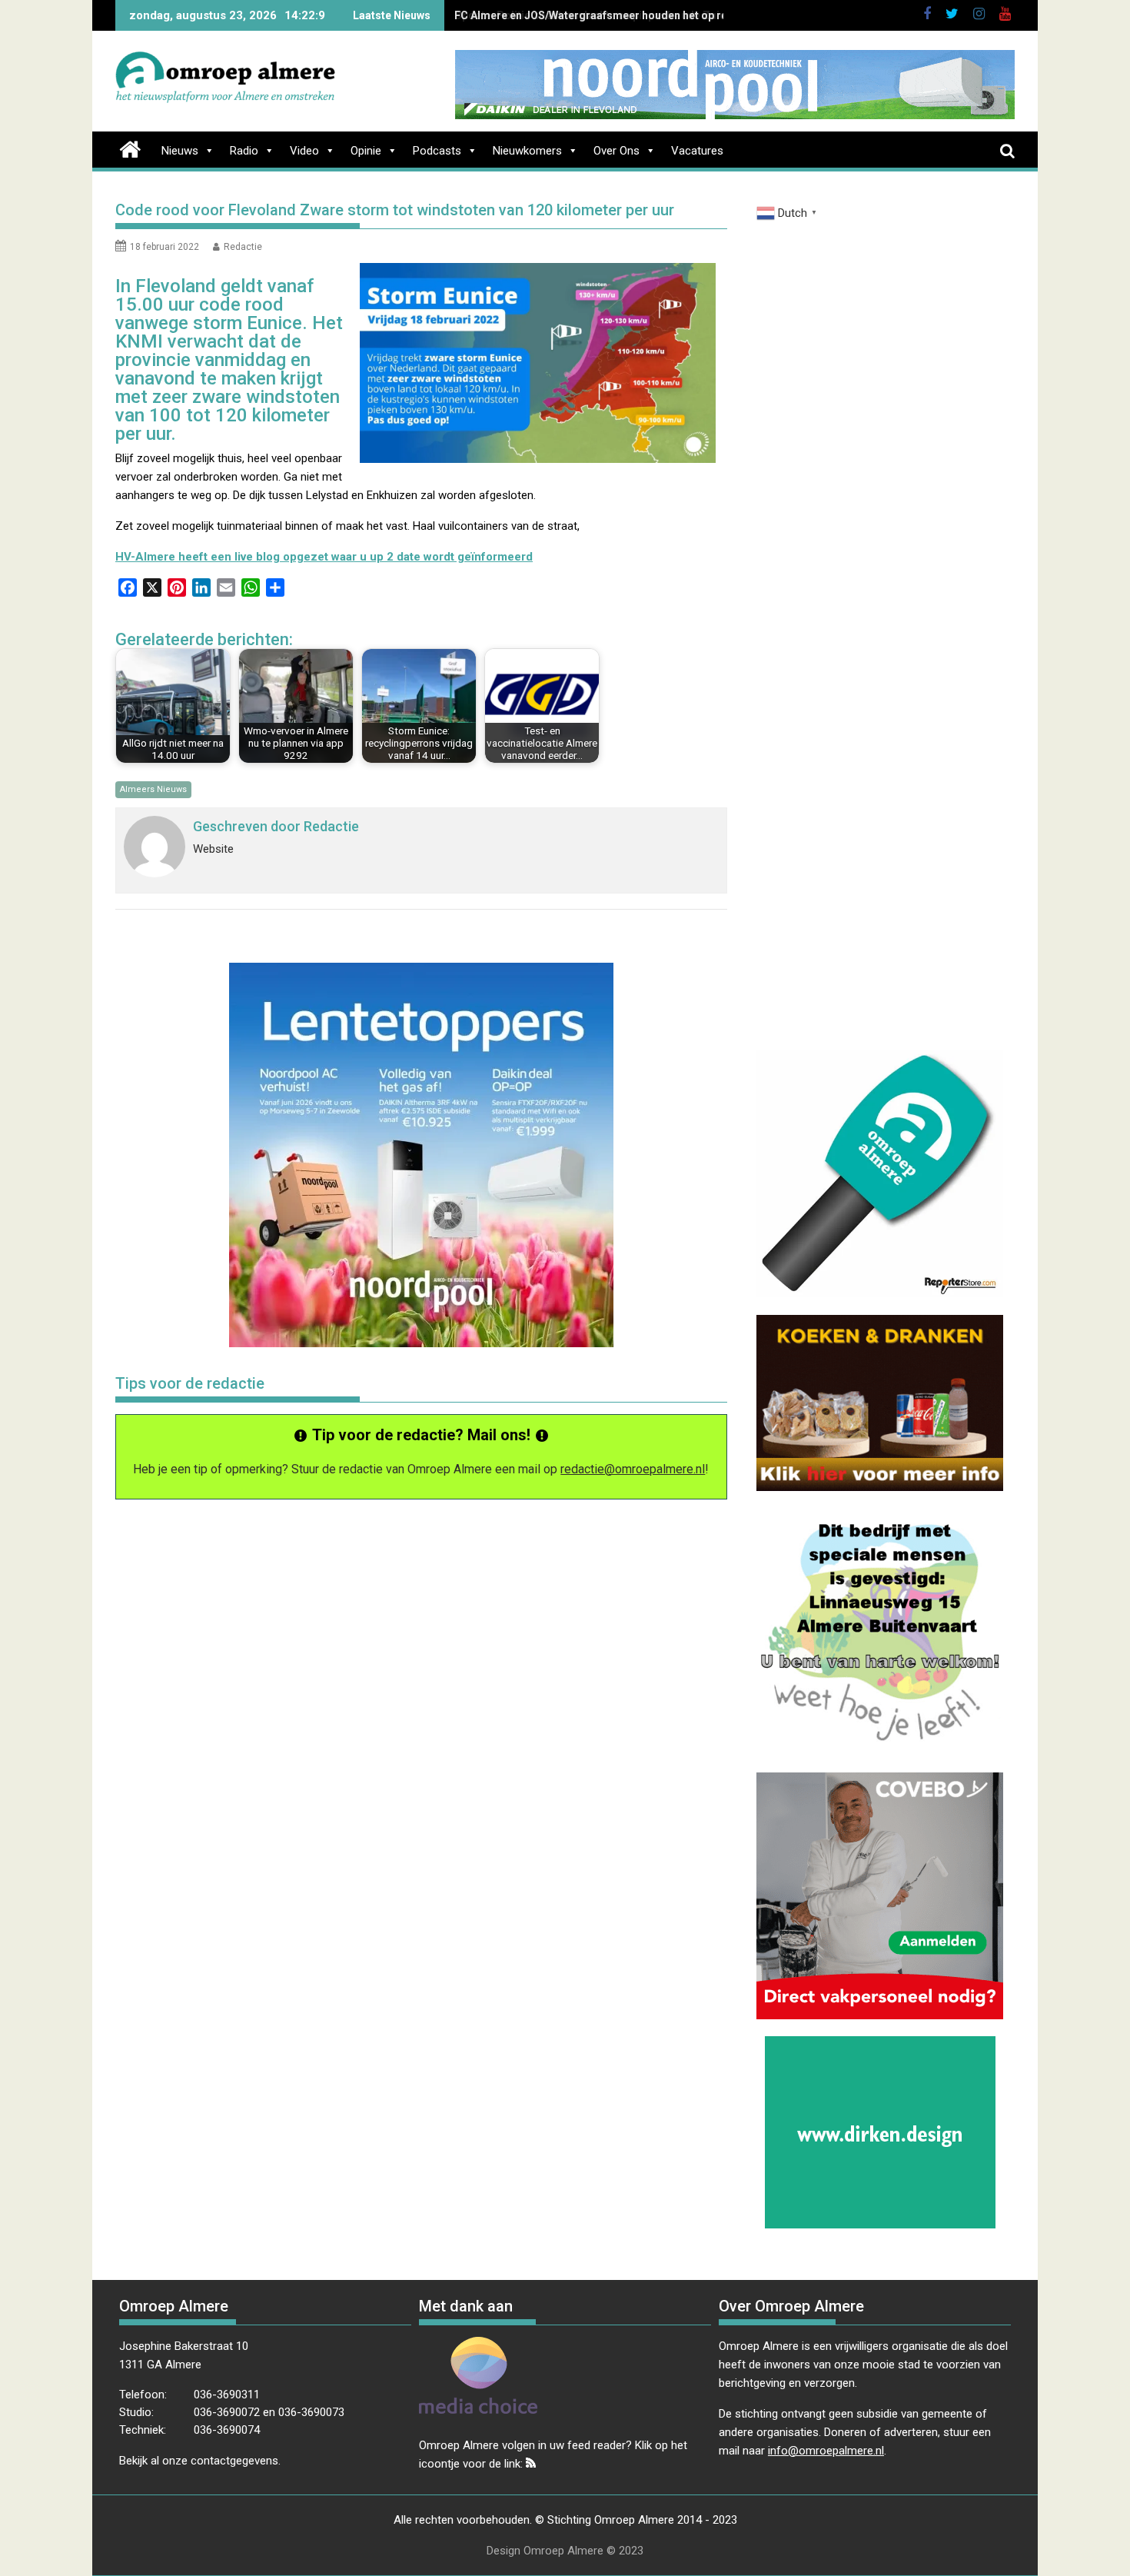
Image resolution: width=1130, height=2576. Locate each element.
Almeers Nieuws (153, 789)
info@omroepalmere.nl (826, 2451)
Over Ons (617, 151)
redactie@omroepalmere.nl (633, 1469)
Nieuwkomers (527, 151)
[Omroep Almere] (130, 148)
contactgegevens (234, 2461)
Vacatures (697, 151)
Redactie (243, 247)
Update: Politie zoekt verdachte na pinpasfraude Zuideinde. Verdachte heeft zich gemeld (688, 15)
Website (213, 849)
